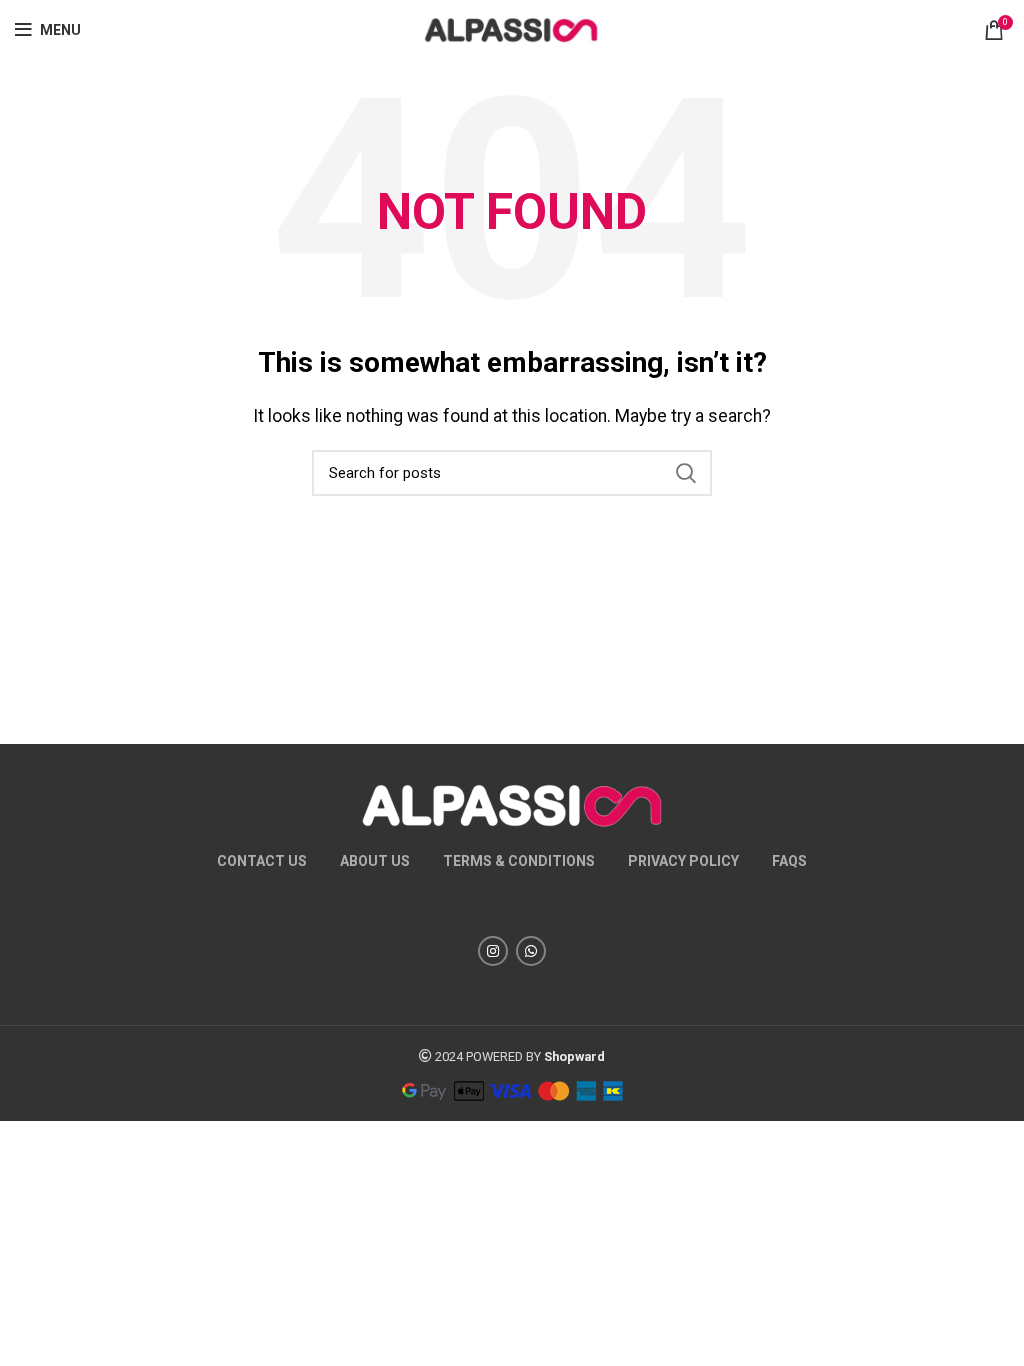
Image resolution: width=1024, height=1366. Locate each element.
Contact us (262, 861)
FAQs (789, 861)
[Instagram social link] (493, 951)
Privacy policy (683, 861)
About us (375, 861)
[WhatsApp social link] (531, 951)
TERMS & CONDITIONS (519, 861)
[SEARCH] (685, 473)
